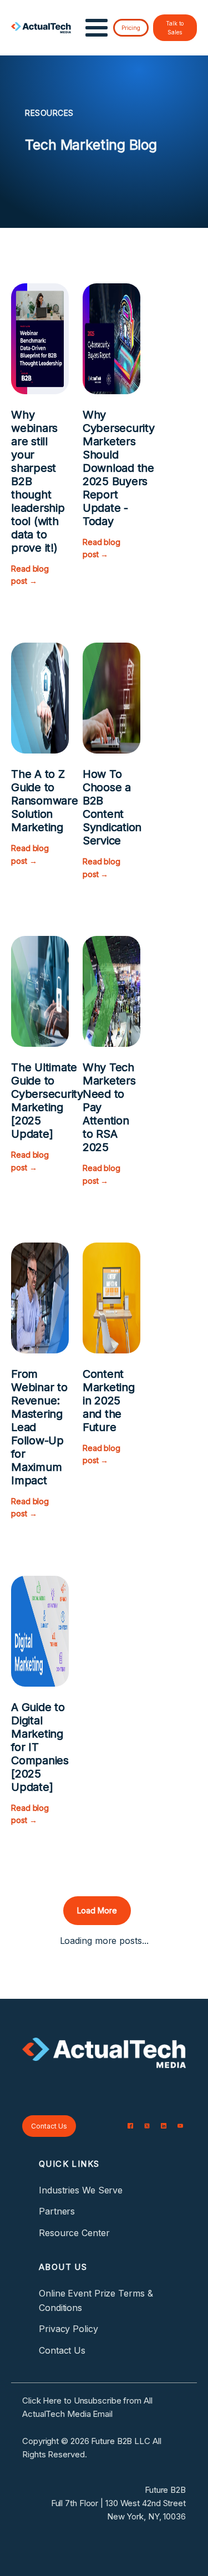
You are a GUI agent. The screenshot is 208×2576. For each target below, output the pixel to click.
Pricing (131, 28)
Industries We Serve (81, 2190)
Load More (97, 1910)
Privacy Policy (69, 2329)
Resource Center (74, 2233)
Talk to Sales (175, 28)
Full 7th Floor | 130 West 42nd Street (118, 2503)
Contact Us (49, 2126)
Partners (57, 2211)
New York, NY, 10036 (146, 2516)
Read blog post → (30, 575)
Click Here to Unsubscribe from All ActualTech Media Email (87, 2407)
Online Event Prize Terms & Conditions (96, 2300)
